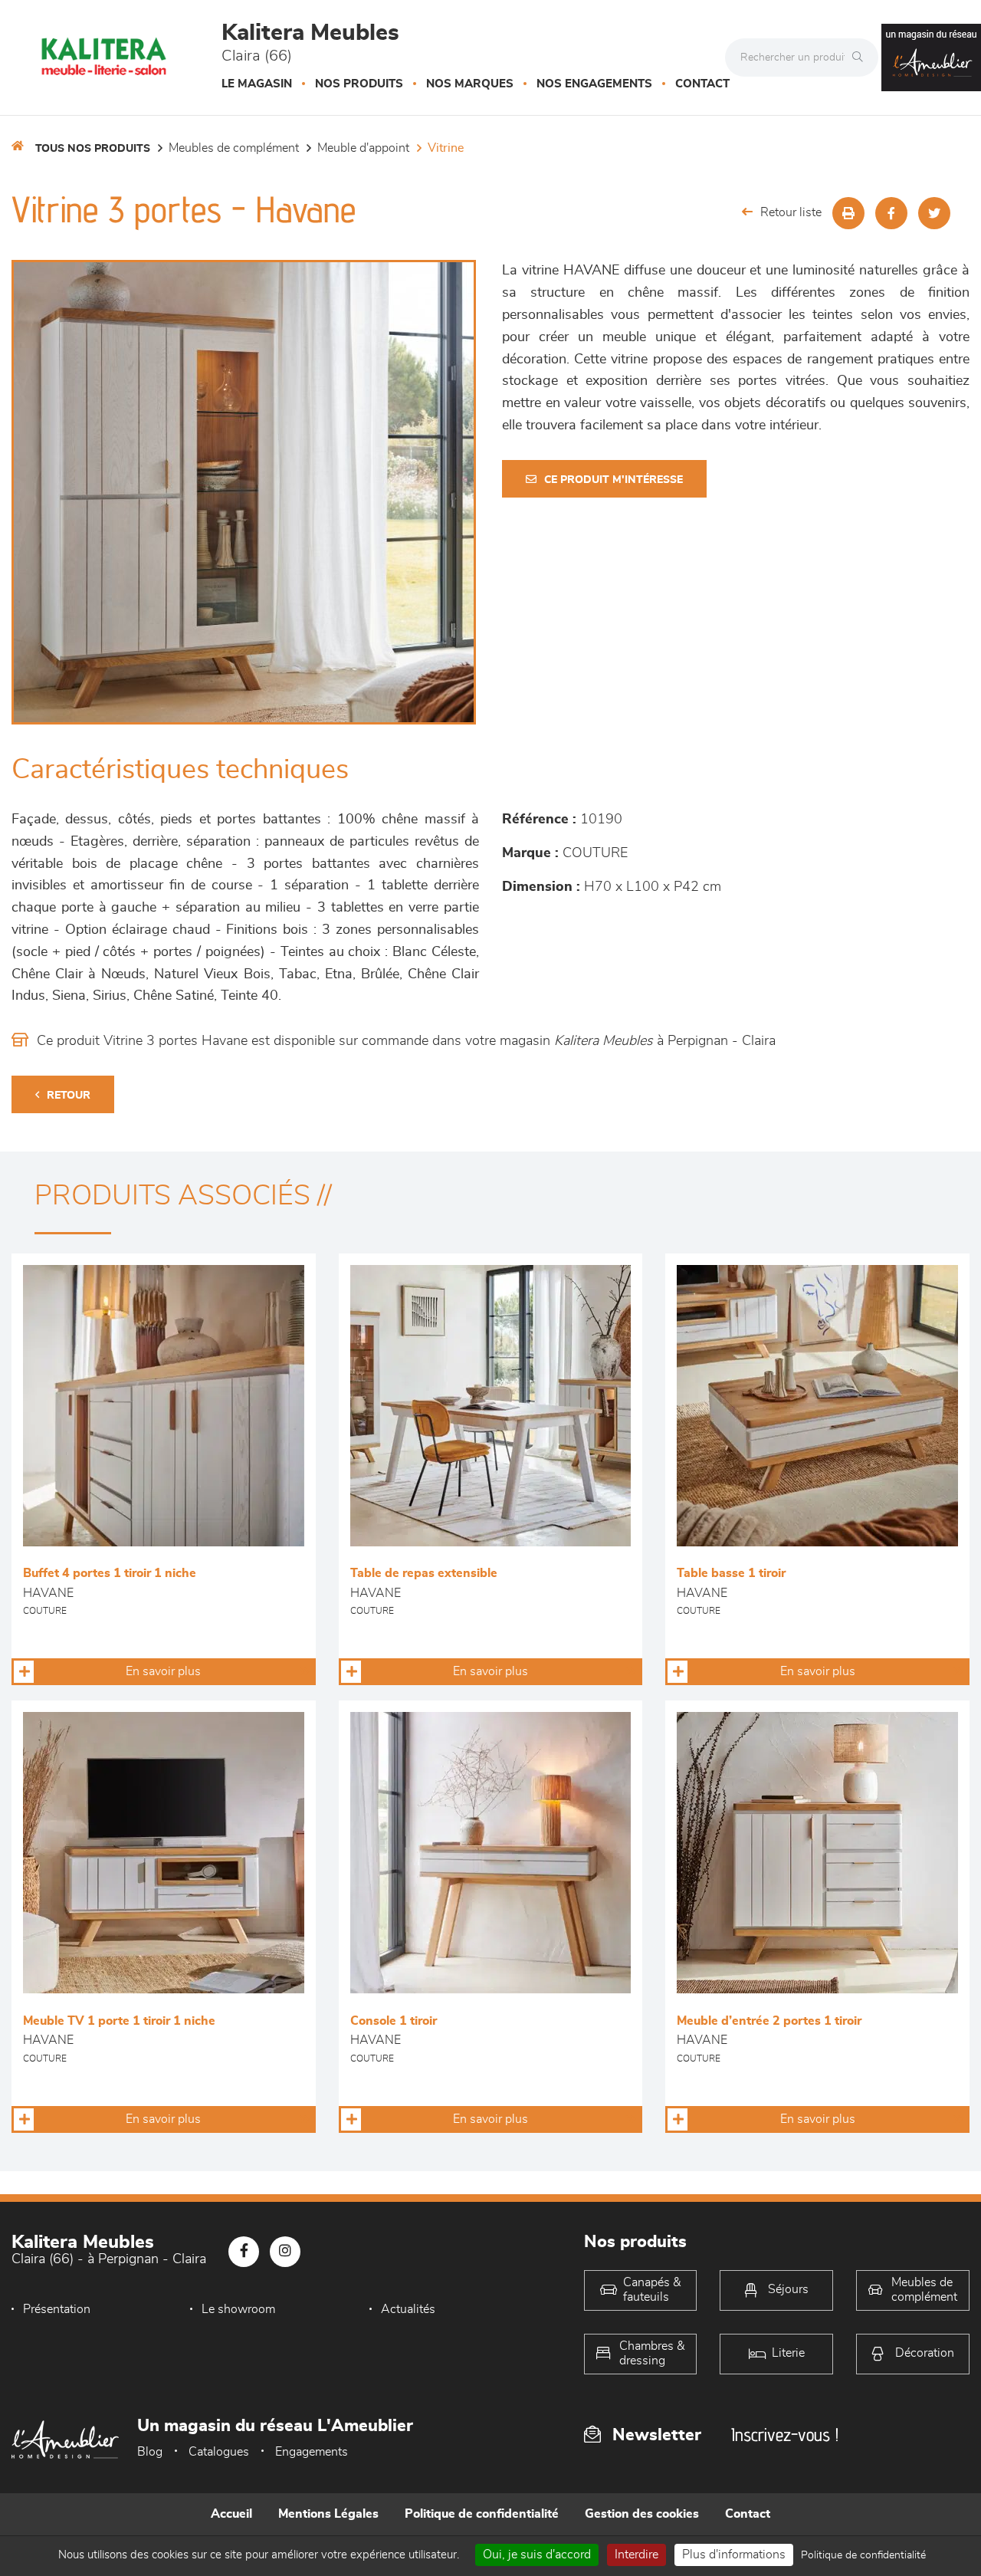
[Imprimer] (848, 213)
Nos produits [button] (359, 84)
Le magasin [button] (257, 84)
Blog (150, 2452)
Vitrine (446, 148)
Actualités (408, 2309)
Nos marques (470, 84)
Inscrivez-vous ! (785, 2435)
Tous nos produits (93, 149)
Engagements (312, 2452)
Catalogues (219, 2452)
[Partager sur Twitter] (934, 213)
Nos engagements (594, 84)
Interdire (637, 2555)
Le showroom (238, 2309)
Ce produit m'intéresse (614, 480)
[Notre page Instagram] (285, 2252)
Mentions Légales (328, 2514)
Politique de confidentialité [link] (863, 2555)
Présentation (57, 2309)
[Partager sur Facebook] (891, 213)
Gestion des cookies (642, 2514)
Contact (702, 84)
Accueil (231, 2514)
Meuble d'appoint (363, 148)
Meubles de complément (234, 148)
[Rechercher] (861, 58)
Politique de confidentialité (482, 2514)
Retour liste (791, 212)
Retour (69, 1096)
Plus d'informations (734, 2555)
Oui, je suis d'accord (537, 2555)
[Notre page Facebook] (244, 2252)
